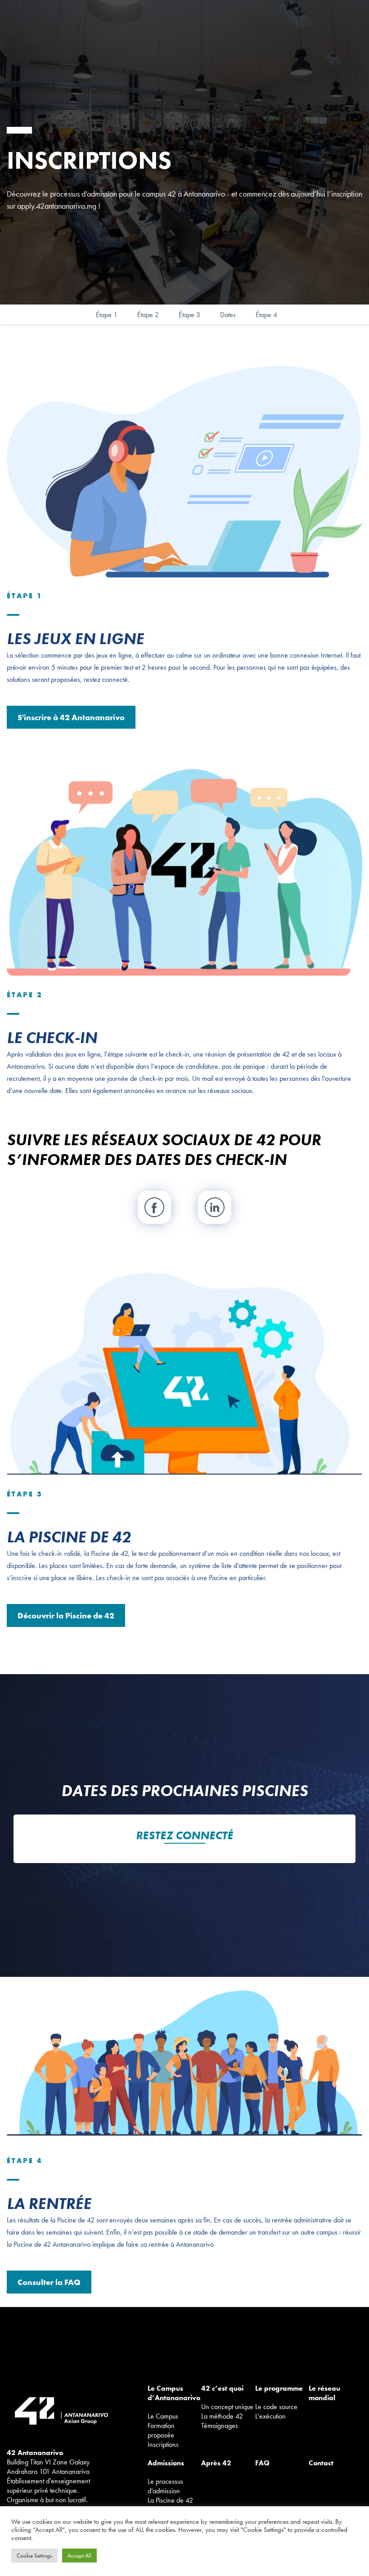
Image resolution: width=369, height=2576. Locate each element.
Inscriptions (163, 2444)
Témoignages (220, 2426)
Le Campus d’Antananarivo (174, 2393)
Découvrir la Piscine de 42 (66, 1615)
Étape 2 (148, 315)
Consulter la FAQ (49, 2282)
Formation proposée (161, 2430)
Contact (321, 2463)
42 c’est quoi (222, 2388)
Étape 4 (266, 315)
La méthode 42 (222, 2416)
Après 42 (216, 2463)
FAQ (262, 2463)
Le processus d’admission (165, 2486)
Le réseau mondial (324, 2393)
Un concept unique (227, 2407)
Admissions (166, 2463)
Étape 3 (189, 315)
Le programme (279, 2388)
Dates (228, 315)
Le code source (276, 2407)
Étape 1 (107, 315)
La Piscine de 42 (170, 2500)
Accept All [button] (79, 2556)
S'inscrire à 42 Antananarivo (71, 717)
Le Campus (163, 2416)
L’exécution (270, 2416)
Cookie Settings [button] (34, 2556)
